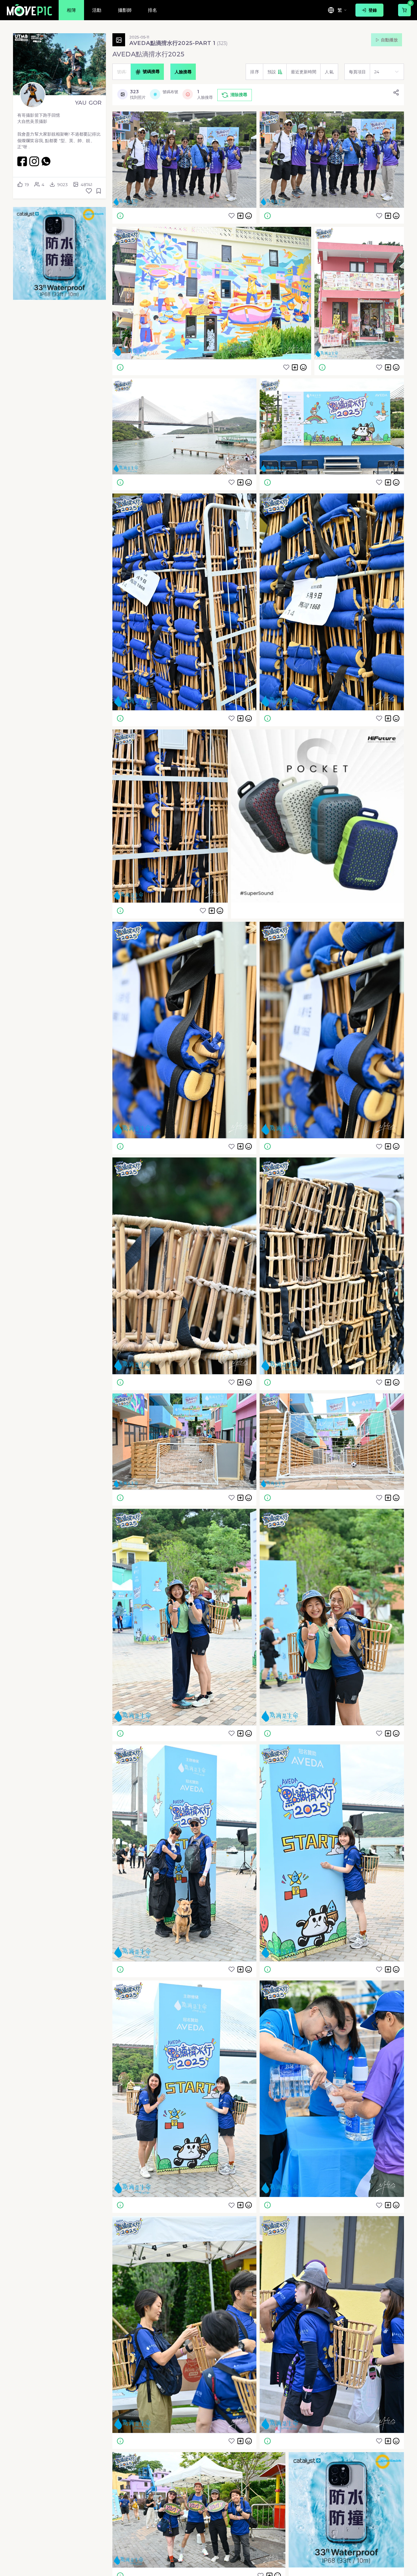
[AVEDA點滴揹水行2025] (184, 160)
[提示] (120, 215)
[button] (59, 253)
